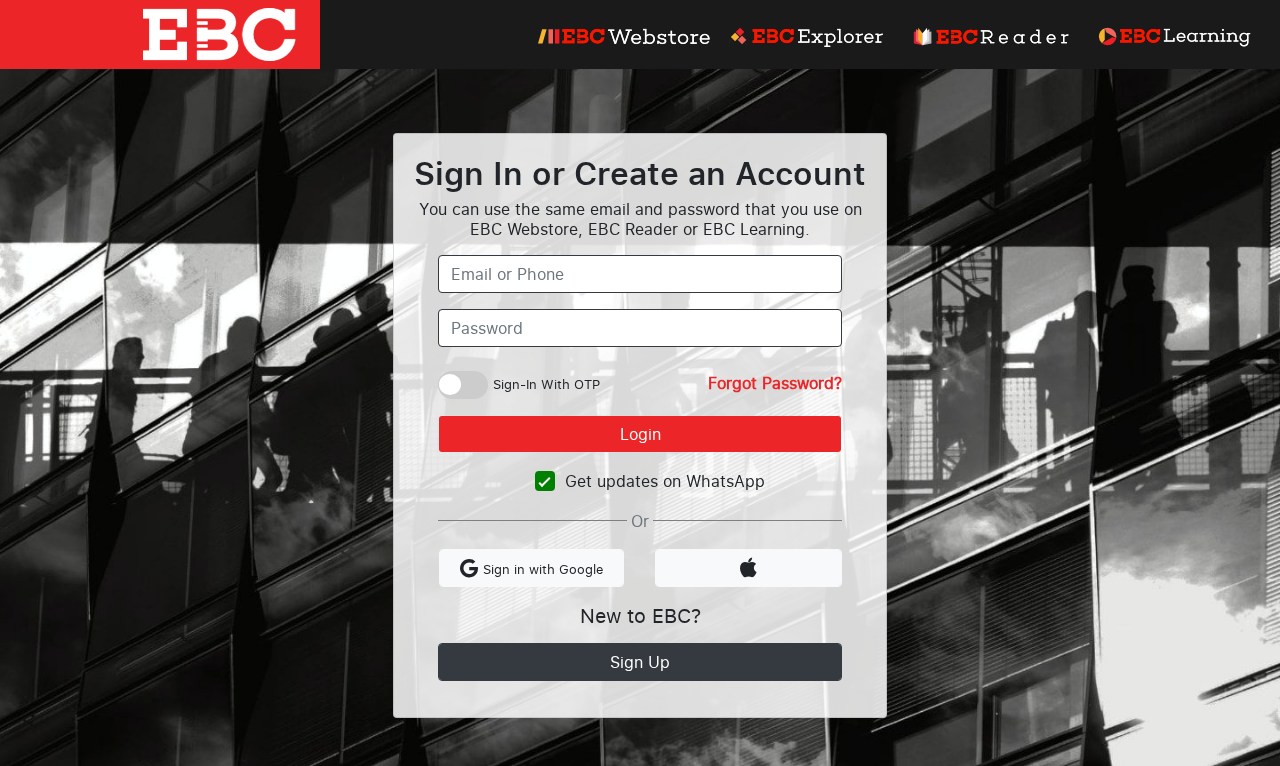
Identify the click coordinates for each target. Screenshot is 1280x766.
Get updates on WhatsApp (665, 481)
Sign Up (640, 662)
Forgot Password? (775, 383)
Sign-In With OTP (546, 384)
